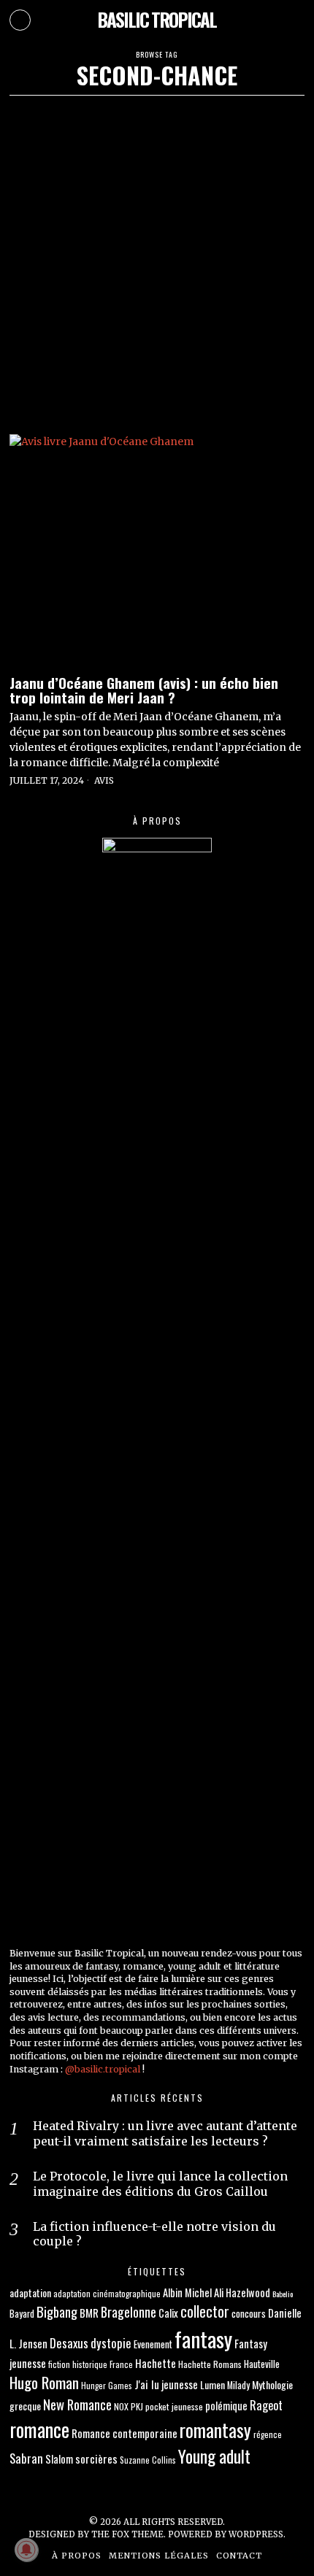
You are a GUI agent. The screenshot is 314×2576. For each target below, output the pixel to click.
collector (205, 2311)
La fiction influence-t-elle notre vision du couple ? (154, 2234)
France (121, 2364)
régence (268, 2434)
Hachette (156, 2363)
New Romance (77, 2404)
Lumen (212, 2384)
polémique (226, 2406)
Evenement (153, 2344)
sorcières (96, 2459)
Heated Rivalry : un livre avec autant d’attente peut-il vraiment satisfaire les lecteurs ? (165, 2133)
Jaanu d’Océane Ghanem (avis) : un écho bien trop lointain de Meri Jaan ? (144, 690)
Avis (104, 780)
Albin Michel (187, 2292)
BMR (89, 2313)
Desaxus (69, 2343)
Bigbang (57, 2311)
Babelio (283, 2294)
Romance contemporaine (125, 2433)
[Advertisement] (157, 260)
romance (39, 2429)
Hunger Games (107, 2385)
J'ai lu (147, 2384)
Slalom (59, 2459)
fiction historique (78, 2364)
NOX (121, 2406)
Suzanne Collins (148, 2460)
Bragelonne (129, 2312)
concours (249, 2313)
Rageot (266, 2405)
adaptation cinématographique (107, 2293)
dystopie (111, 2343)
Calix (168, 2313)
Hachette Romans (210, 2364)
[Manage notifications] (26, 2550)
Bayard (22, 2314)
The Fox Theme (127, 2534)
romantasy (215, 2430)
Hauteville (262, 2364)
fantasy (203, 2338)
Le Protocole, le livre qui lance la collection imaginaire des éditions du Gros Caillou (160, 2184)
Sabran (26, 2458)
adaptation (30, 2292)
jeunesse (180, 2384)
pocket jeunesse (174, 2406)
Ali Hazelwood (242, 2292)
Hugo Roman (44, 2382)
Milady (238, 2385)
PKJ (137, 2406)
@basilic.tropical (103, 2069)
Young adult (214, 2456)
